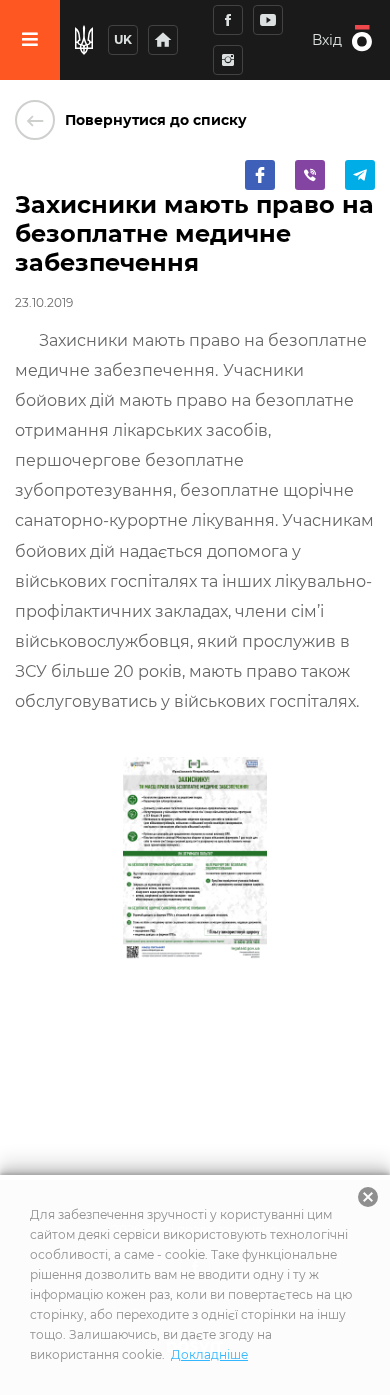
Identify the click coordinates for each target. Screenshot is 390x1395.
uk (123, 39)
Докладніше (209, 1354)
